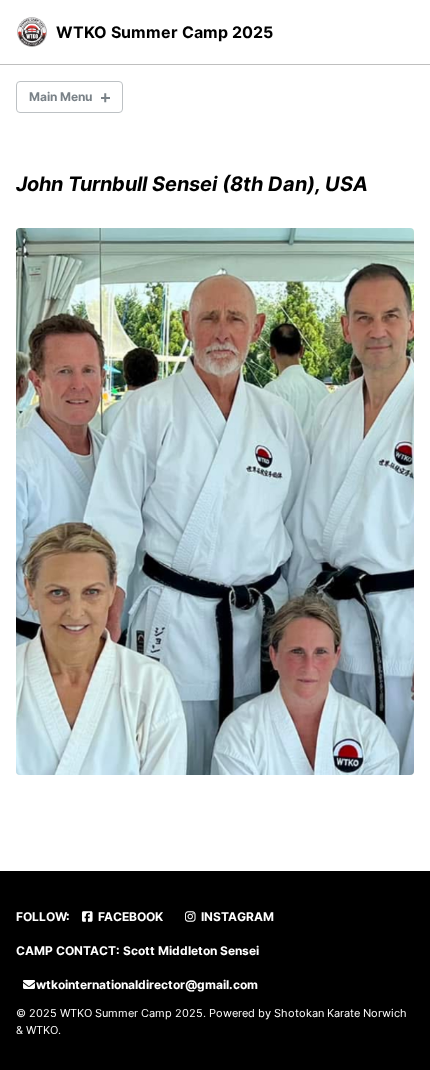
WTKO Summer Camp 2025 (164, 32)
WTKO (42, 1030)
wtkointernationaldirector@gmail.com (147, 984)
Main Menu (60, 96)
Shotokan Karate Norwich (340, 1013)
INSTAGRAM (236, 916)
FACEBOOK (129, 916)
